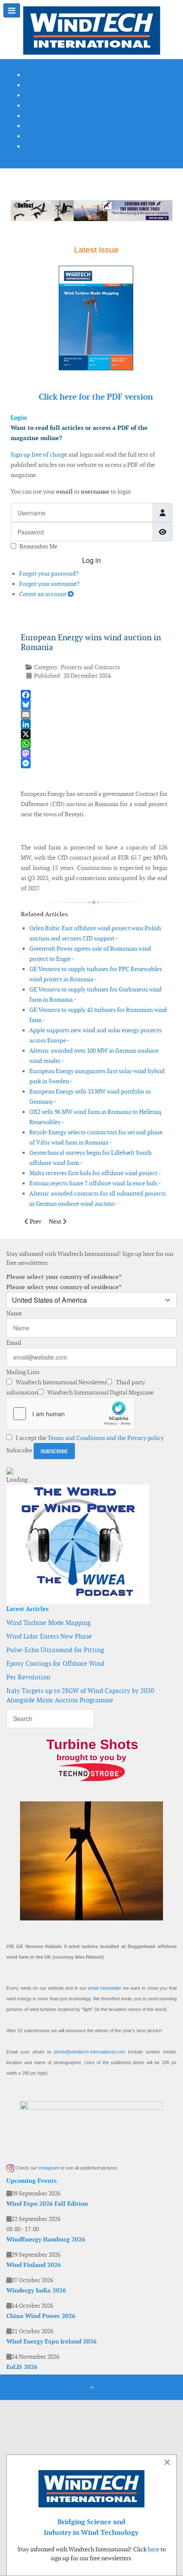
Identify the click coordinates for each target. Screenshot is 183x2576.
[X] (94, 734)
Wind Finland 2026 (34, 2265)
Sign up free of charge (39, 454)
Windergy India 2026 (36, 2290)
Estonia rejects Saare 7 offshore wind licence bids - (95, 1183)
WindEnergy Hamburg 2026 (46, 2239)
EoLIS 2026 (22, 2367)
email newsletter (104, 1988)
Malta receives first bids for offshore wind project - (95, 1173)
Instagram (49, 2168)
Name (14, 1313)
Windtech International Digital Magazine (100, 1392)
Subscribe (19, 1450)
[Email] (94, 714)
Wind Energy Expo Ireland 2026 (51, 2341)
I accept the (89, 1438)
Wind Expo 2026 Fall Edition (47, 2204)
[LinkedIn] (94, 724)
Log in (91, 560)
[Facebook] (94, 695)
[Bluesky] (94, 705)
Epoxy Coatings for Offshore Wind (55, 1663)
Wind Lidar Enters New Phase (49, 1636)
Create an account (43, 594)
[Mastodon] (94, 754)
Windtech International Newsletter (60, 1382)
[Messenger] (94, 763)
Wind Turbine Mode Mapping (49, 1623)
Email (14, 1343)
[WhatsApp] (94, 744)
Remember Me (39, 546)
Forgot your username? (49, 584)
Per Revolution (28, 1677)
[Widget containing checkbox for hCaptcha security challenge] (71, 1414)
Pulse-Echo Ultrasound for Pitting (55, 1650)
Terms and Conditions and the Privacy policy (106, 1438)
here (153, 2549)
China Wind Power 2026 (41, 2316)
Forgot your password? (49, 574)
